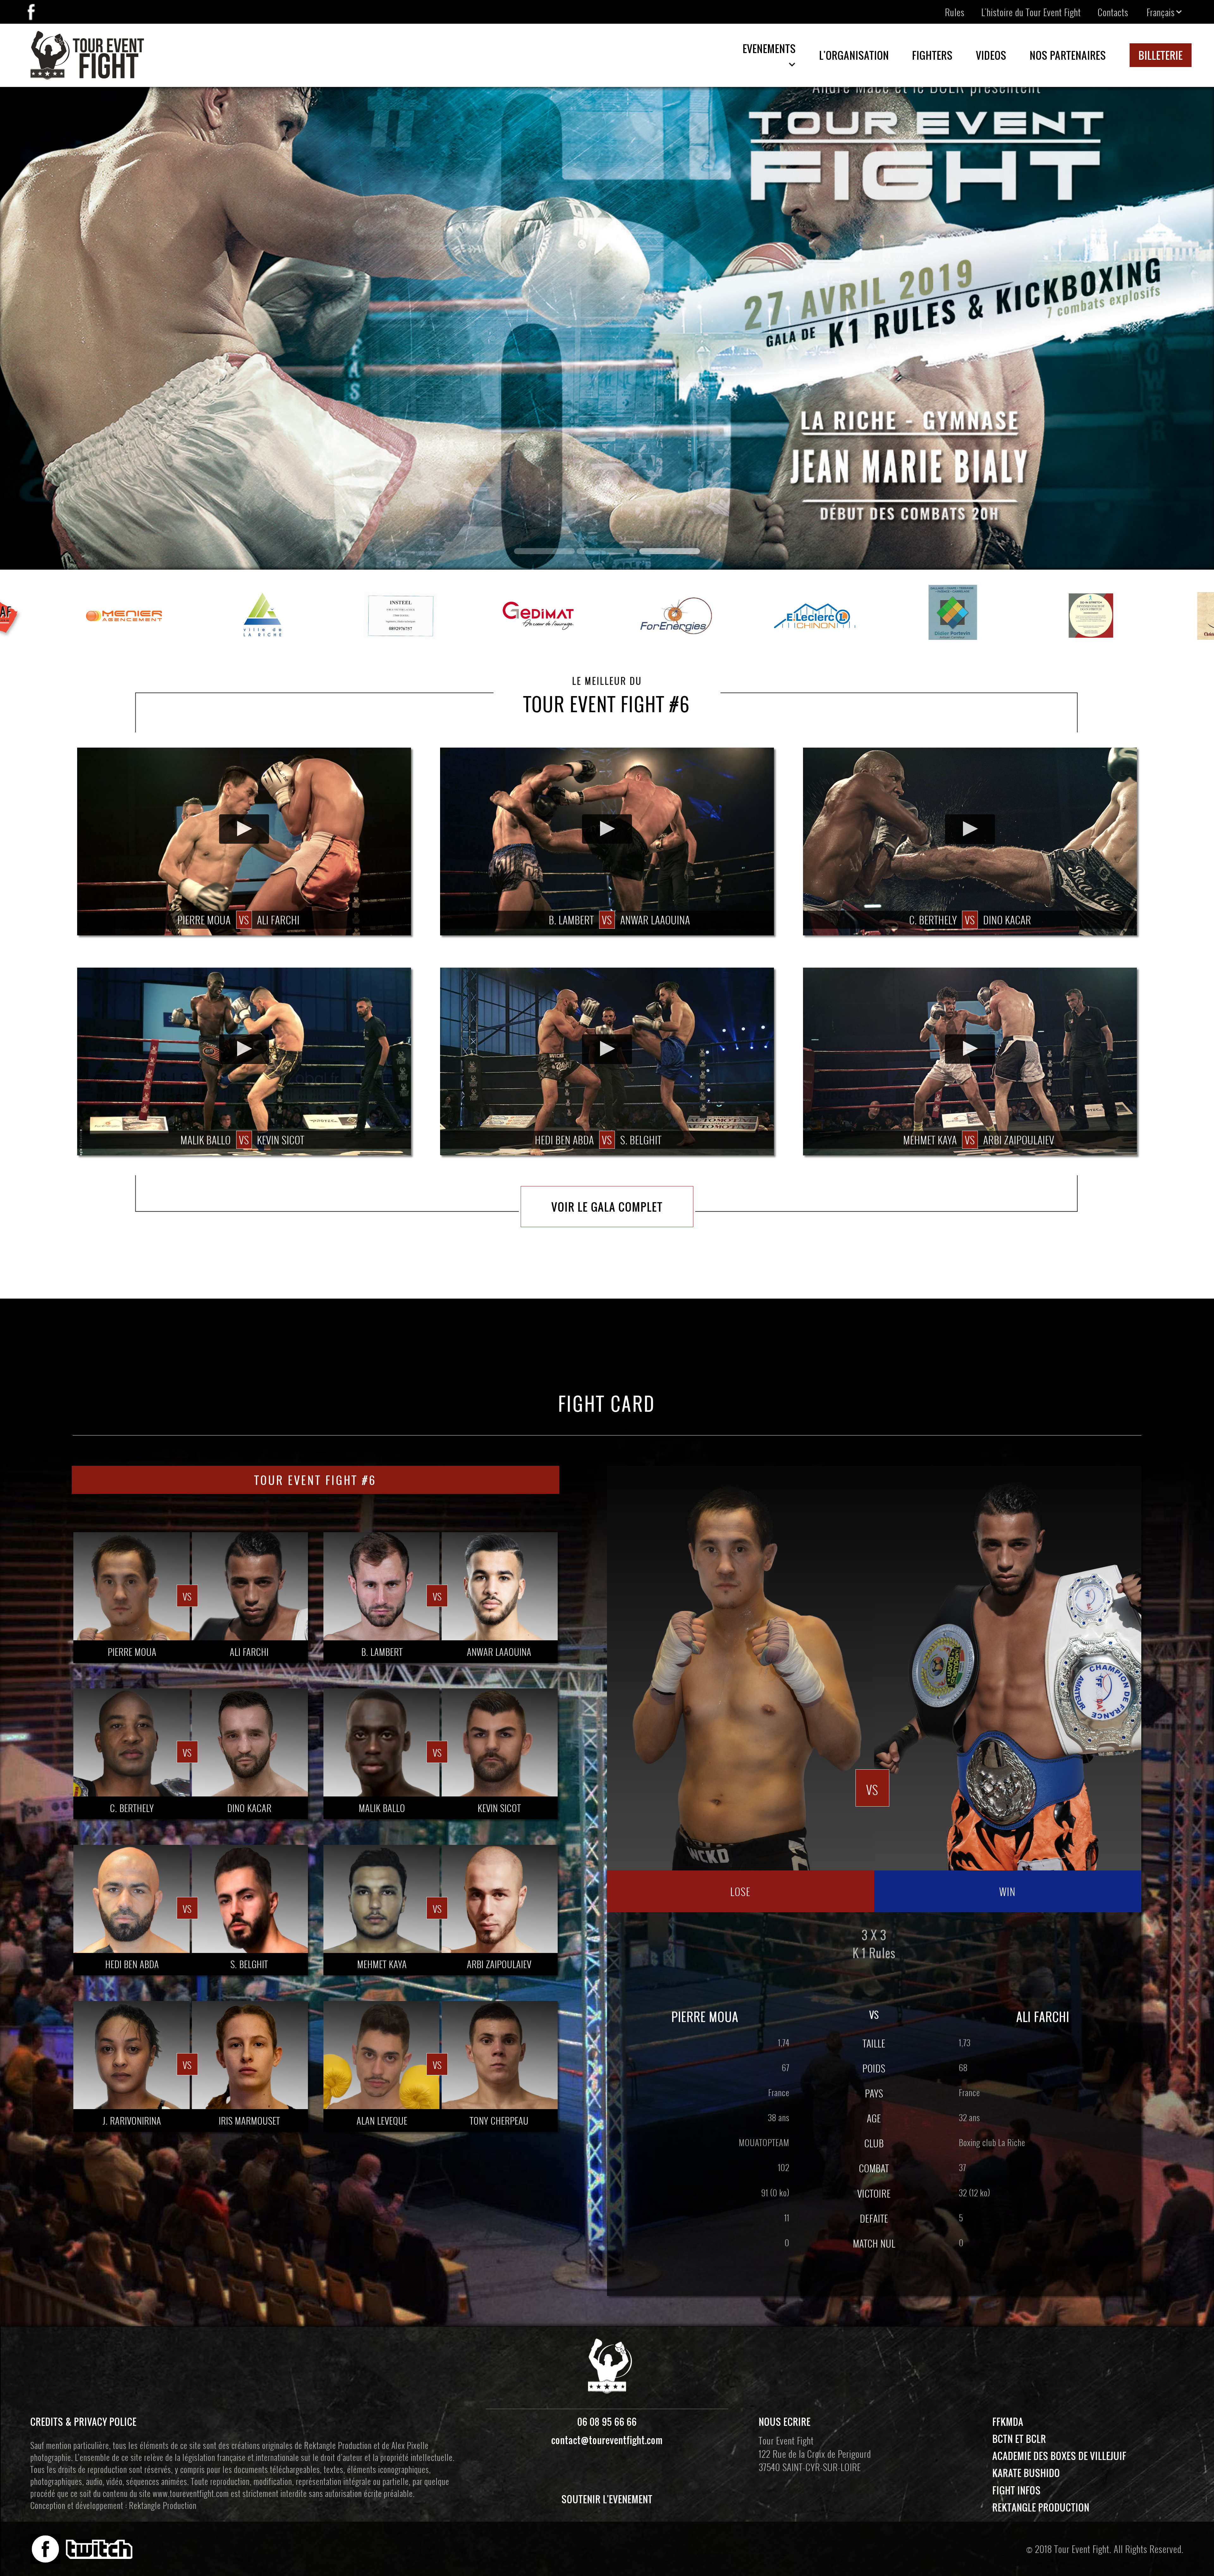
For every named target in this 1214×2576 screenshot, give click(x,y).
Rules (955, 12)
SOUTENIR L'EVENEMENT (607, 2499)
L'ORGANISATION (854, 55)
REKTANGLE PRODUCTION (1041, 2507)
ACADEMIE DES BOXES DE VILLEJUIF (1059, 2456)
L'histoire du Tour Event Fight (1031, 12)
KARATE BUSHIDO (1026, 2473)
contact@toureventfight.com (607, 2440)
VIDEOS (991, 55)
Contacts (1113, 12)
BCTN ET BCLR (1019, 2439)
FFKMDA (1008, 2422)
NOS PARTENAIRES (1068, 55)
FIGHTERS (932, 55)
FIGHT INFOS (1017, 2490)
